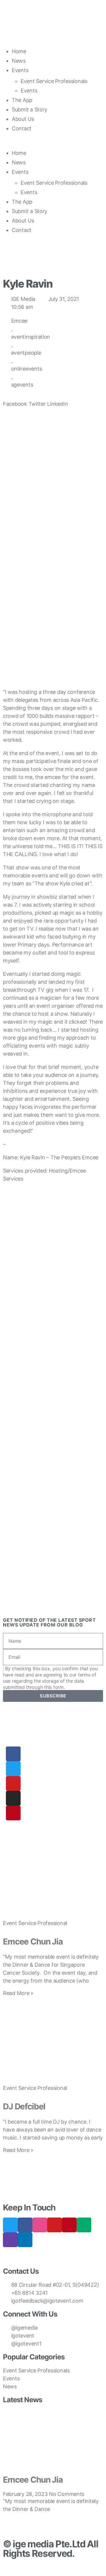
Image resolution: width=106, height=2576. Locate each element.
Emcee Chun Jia (33, 1942)
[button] (53, 144)
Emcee (19, 321)
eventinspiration (31, 337)
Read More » (18, 1993)
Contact (22, 128)
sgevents (22, 385)
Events (20, 70)
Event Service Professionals (54, 81)
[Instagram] (13, 1798)
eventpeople (26, 353)
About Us (23, 119)
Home (19, 51)
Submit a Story (30, 109)
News (19, 61)
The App (22, 100)
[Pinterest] (13, 1813)
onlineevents (27, 369)
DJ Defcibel (24, 2106)
